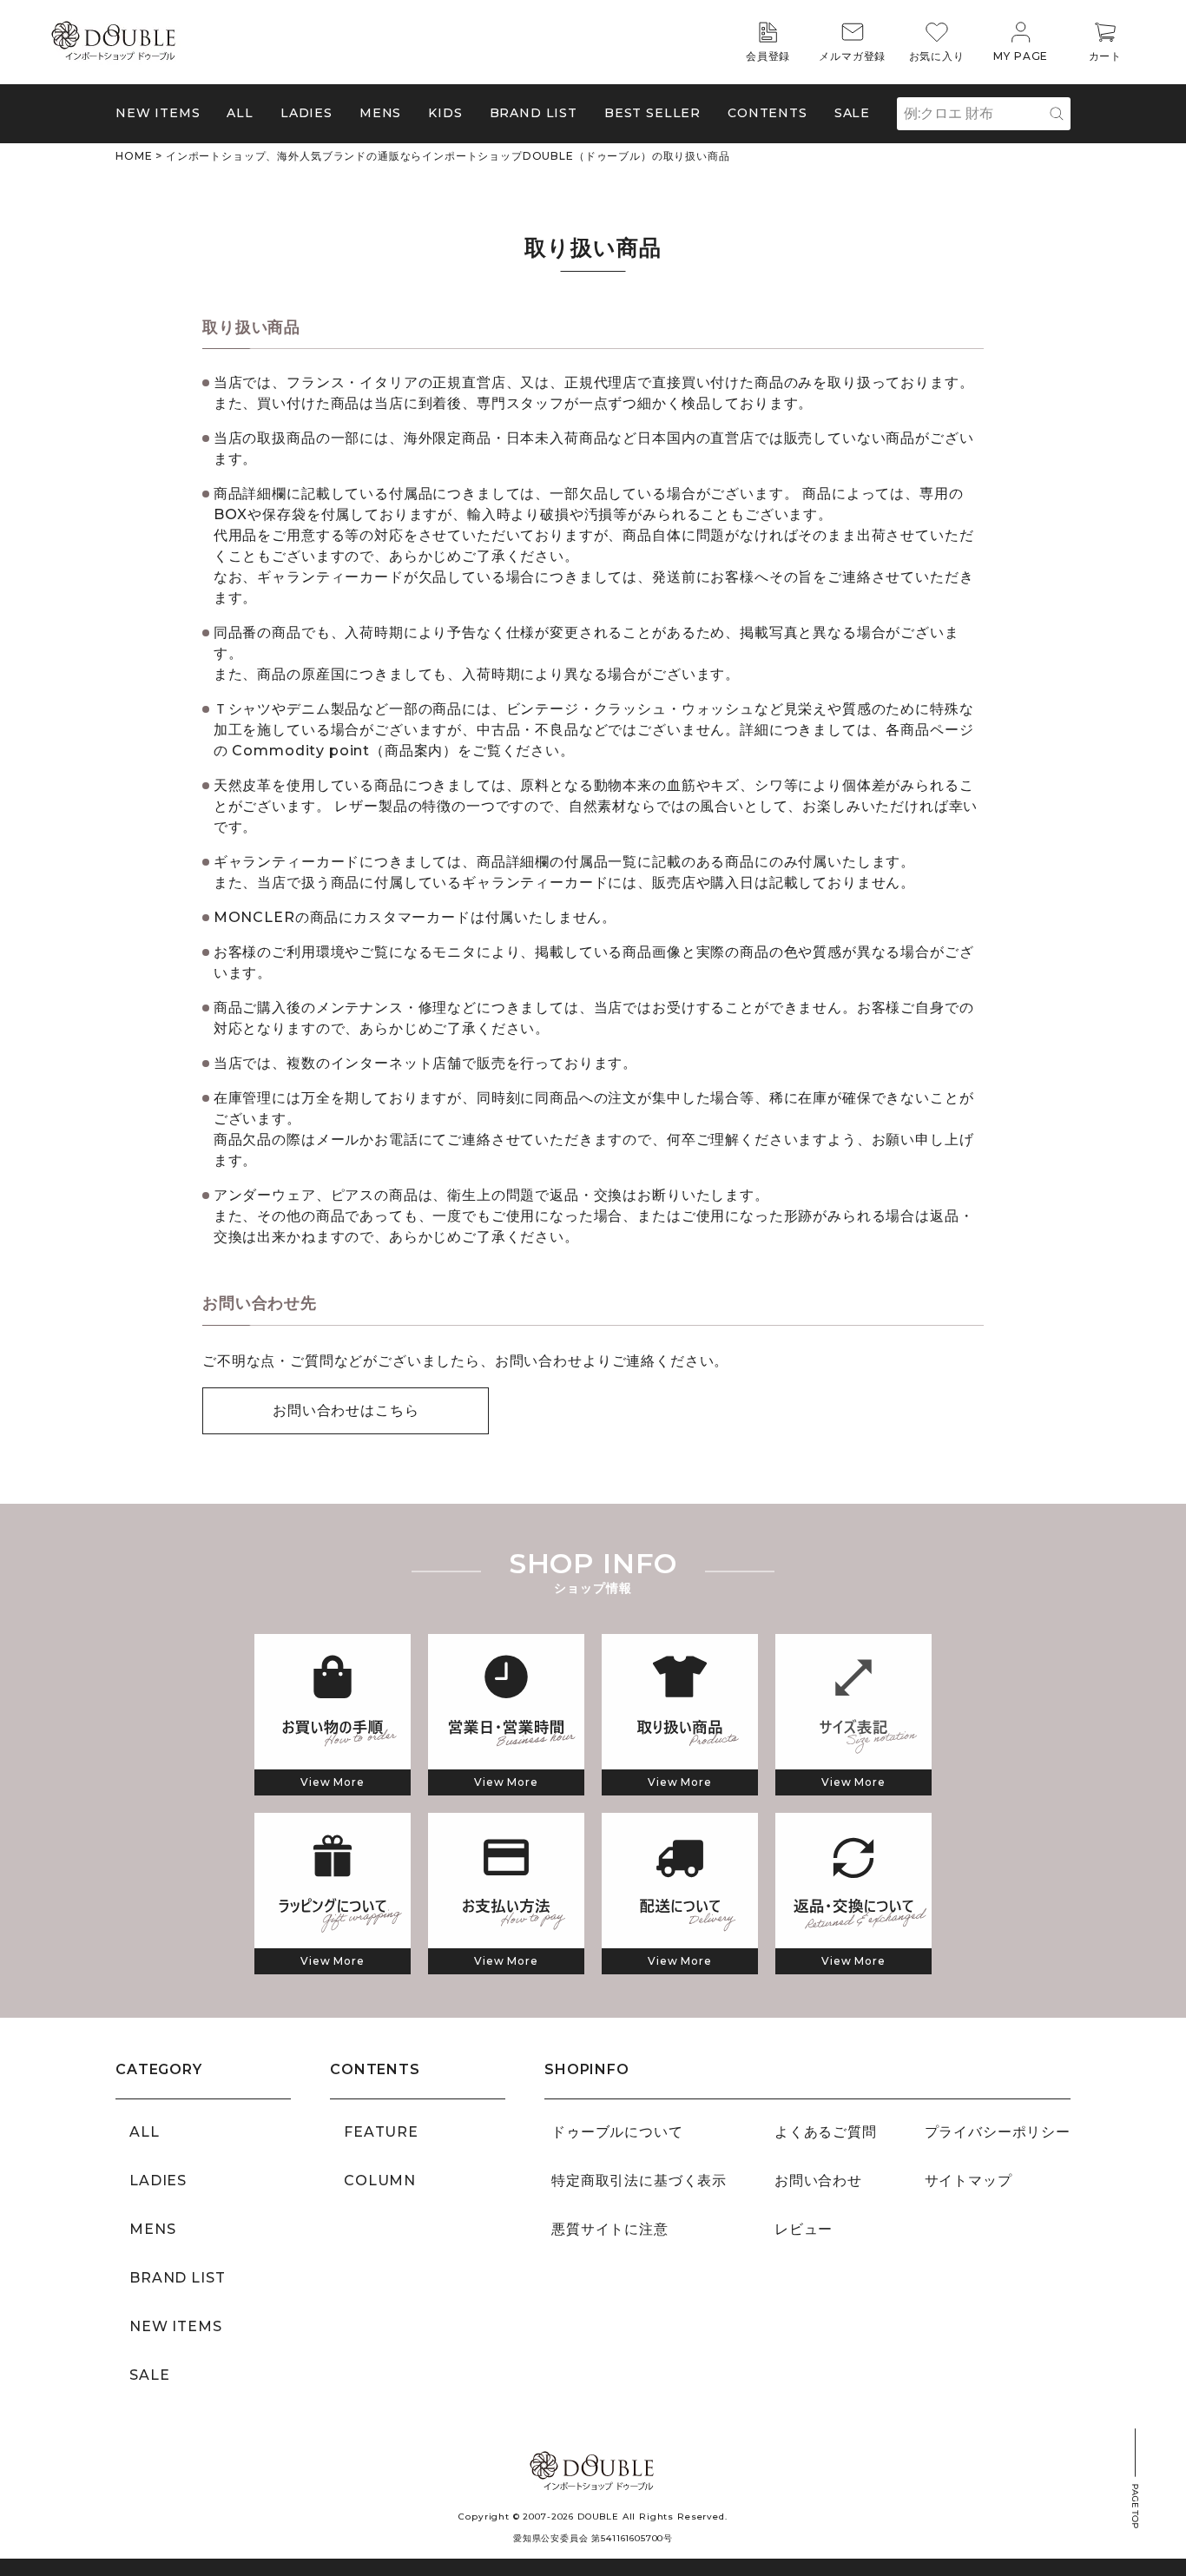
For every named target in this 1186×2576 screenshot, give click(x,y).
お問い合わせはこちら (346, 1410)
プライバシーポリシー (998, 2132)
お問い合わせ (818, 2181)
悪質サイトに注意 (610, 2229)
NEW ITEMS (158, 113)
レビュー (804, 2229)
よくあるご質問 (826, 2132)
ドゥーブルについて (617, 2132)
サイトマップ (969, 2181)
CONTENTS (768, 113)
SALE (852, 113)
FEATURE (381, 2132)
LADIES (158, 2181)
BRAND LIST (534, 113)
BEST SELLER (652, 113)
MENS (380, 113)
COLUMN (380, 2181)
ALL (240, 113)
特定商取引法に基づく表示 (639, 2181)
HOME (134, 156)
